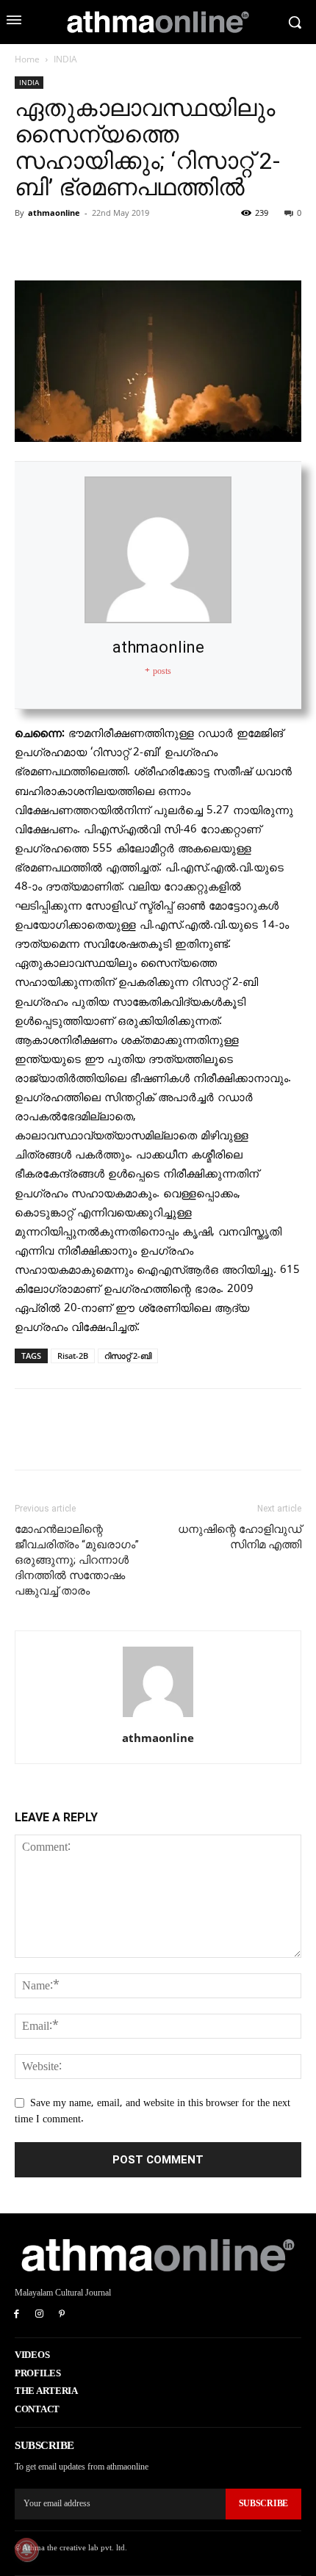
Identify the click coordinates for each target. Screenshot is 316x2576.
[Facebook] (29, 246)
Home (27, 59)
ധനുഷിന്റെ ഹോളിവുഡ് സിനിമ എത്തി (240, 1537)
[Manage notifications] (26, 2550)
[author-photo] (158, 1717)
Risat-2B (73, 1356)
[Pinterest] (97, 246)
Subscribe (263, 2503)
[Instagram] (39, 2315)
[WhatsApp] (131, 246)
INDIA (65, 59)
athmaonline (54, 213)
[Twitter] (63, 246)
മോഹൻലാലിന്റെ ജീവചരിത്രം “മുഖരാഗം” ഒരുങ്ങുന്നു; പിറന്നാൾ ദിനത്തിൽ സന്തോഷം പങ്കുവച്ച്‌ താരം (77, 1560)
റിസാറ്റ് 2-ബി (128, 1356)
